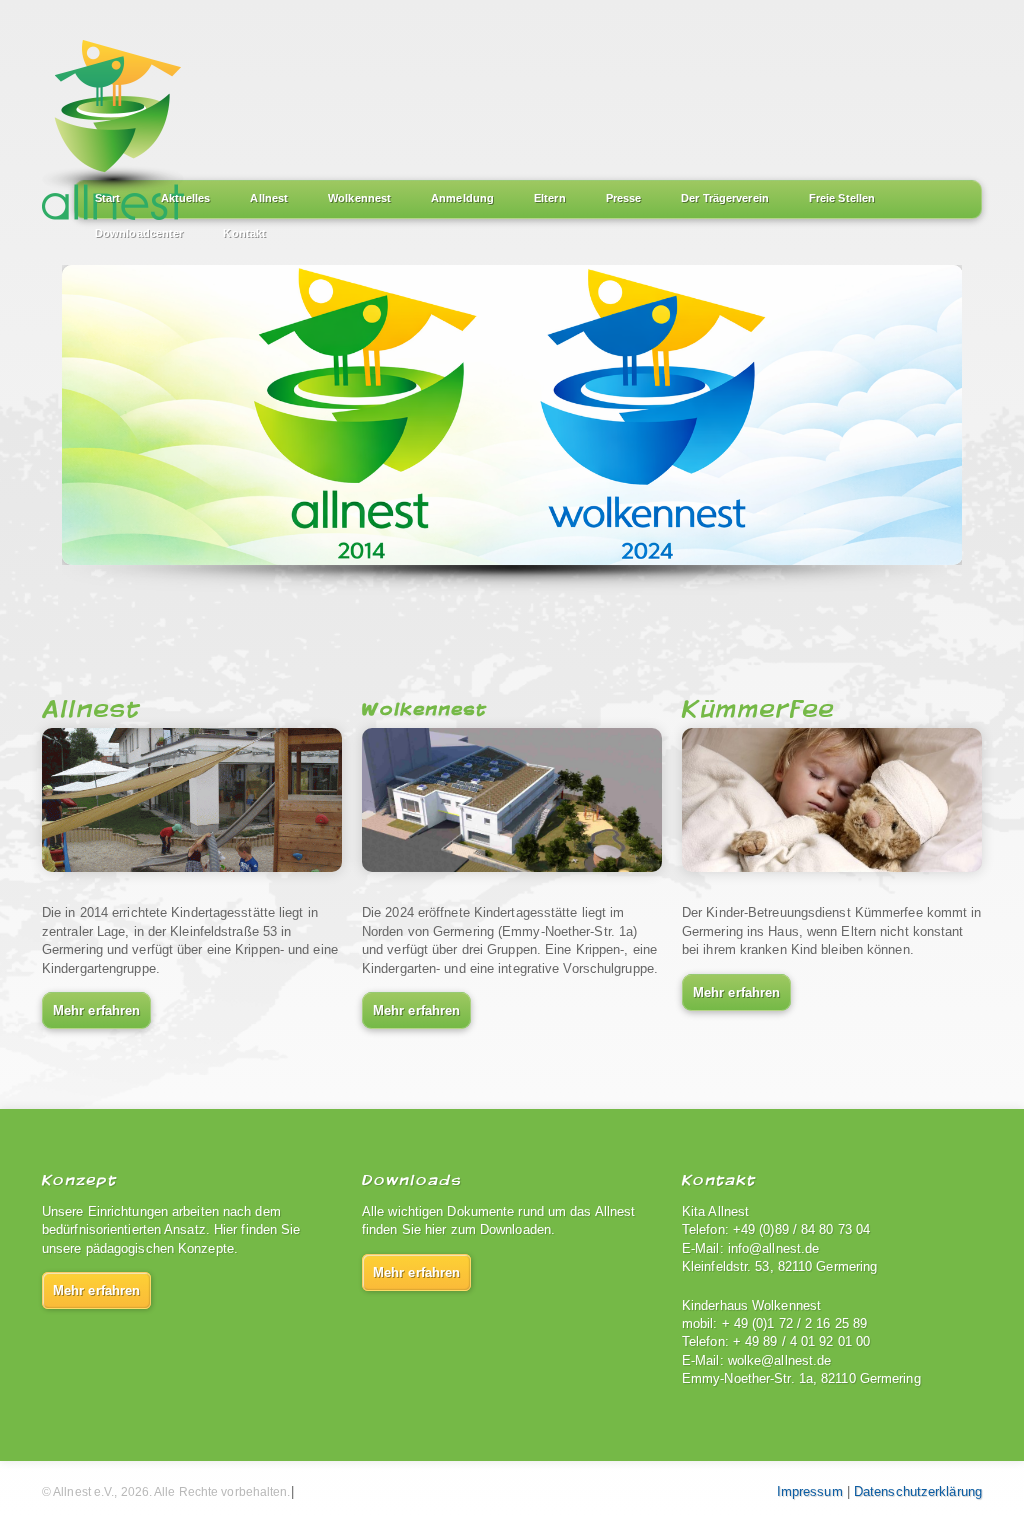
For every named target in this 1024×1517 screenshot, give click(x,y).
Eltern (550, 198)
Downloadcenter (139, 233)
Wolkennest (359, 198)
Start (108, 198)
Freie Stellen (842, 198)
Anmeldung (462, 198)
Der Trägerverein (725, 198)
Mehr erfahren (96, 1010)
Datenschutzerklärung (918, 1491)
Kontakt (244, 233)
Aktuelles (186, 198)
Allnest (269, 198)
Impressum (810, 1491)
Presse (624, 198)
